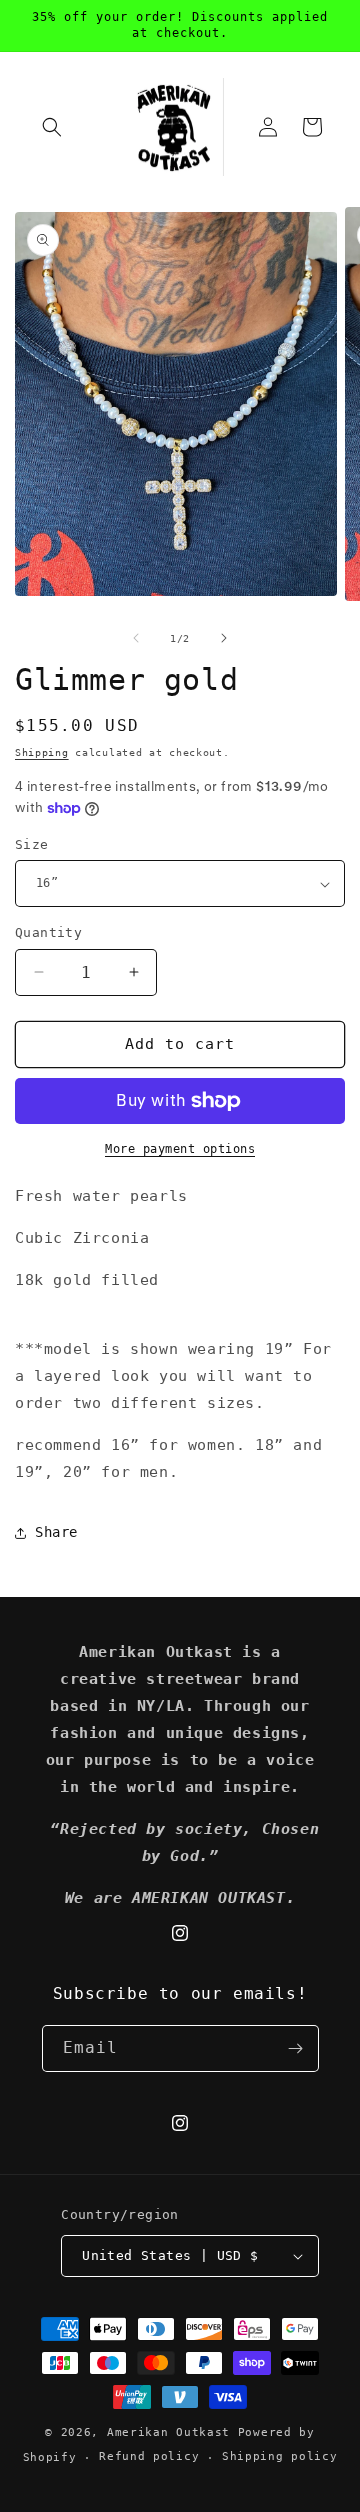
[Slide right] (224, 638)
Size (32, 844)
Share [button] (56, 1532)
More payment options (180, 1149)
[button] (52, 127)
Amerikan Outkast (172, 2432)
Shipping (42, 752)
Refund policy (149, 2456)
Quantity (48, 932)
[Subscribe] (296, 2048)
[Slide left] (136, 638)
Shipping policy (280, 2456)
